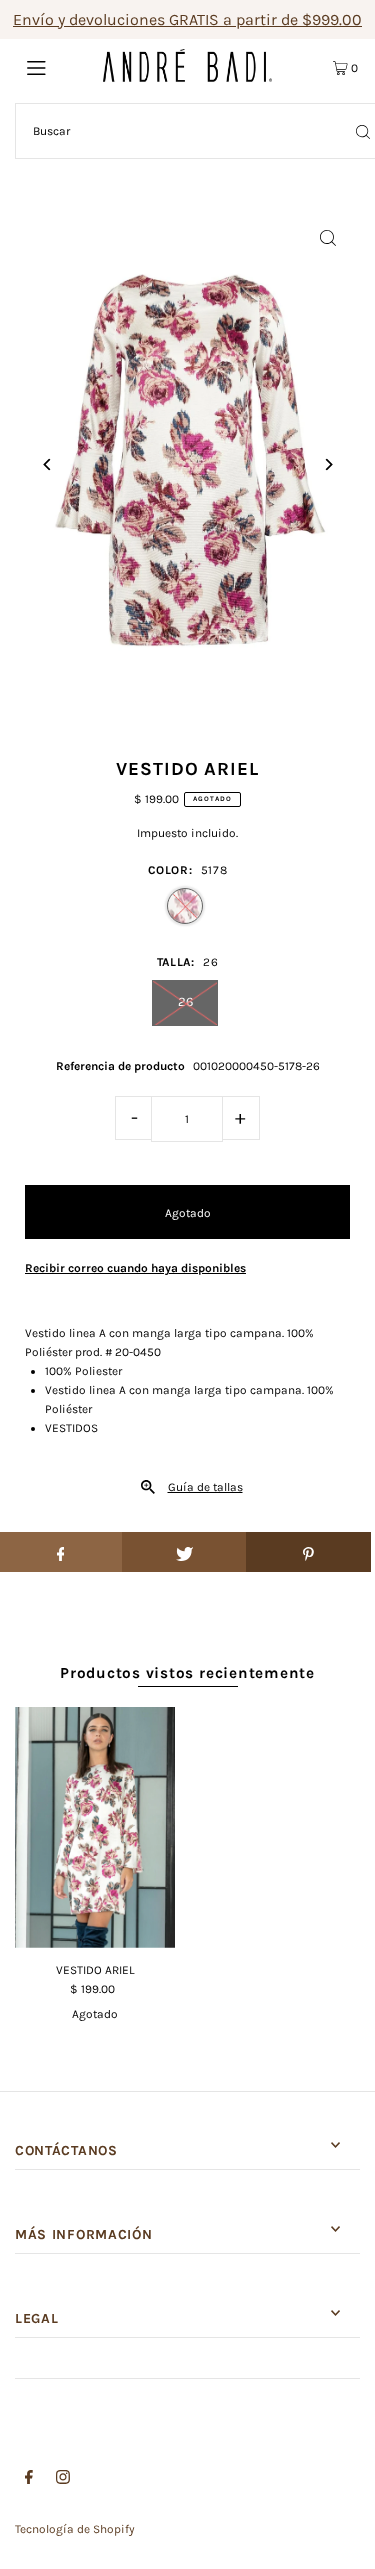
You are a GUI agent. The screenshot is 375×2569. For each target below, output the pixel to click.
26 (185, 1001)
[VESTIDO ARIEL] (95, 1827)
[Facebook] (29, 2480)
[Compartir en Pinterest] (308, 1552)
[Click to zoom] (327, 237)
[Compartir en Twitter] (184, 1552)
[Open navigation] (59, 66)
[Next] (327, 464)
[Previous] (47, 464)
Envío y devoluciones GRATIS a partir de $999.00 (187, 19)
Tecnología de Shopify (75, 2529)
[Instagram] (63, 2480)
